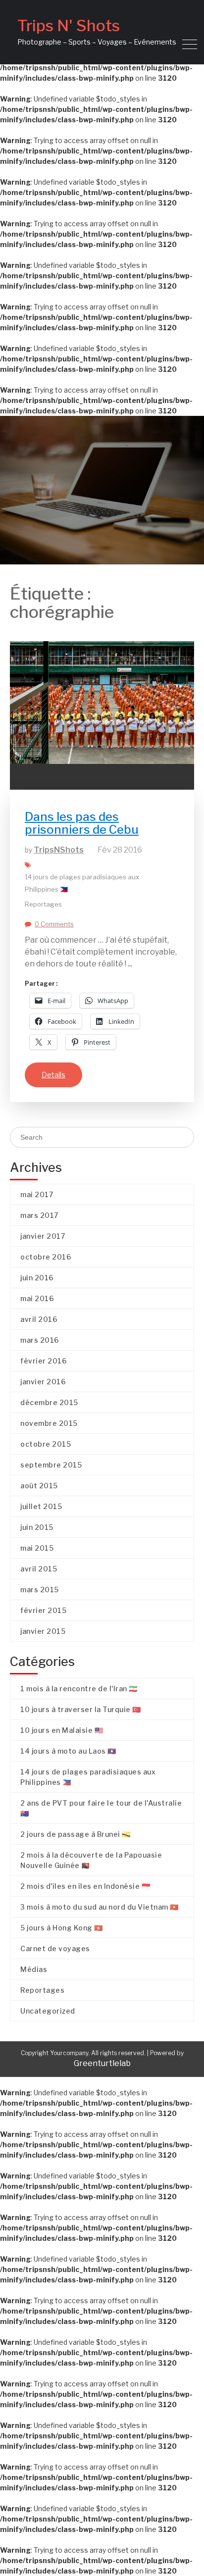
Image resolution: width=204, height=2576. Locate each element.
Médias (34, 1969)
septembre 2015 (51, 1465)
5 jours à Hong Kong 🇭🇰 (62, 1928)
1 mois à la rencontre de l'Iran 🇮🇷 (79, 1689)
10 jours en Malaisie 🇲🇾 (62, 1730)
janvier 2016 (43, 1382)
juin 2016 (37, 1278)
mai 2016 (37, 1298)
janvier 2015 (43, 1631)
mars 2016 (40, 1340)
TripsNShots (59, 850)
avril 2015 (39, 1569)
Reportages (43, 904)
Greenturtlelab (102, 2063)
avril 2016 (39, 1319)
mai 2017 (37, 1194)
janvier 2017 (43, 1236)
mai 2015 (37, 1548)
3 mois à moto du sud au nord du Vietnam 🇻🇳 (100, 1907)
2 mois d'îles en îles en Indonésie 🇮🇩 (85, 1886)
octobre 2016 (46, 1257)
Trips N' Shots (69, 25)
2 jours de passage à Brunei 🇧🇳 (76, 1834)
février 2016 (44, 1361)
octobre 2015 (46, 1444)
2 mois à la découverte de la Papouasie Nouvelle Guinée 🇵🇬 (91, 1860)
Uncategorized (48, 2011)
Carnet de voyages (55, 1948)
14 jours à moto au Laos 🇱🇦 (68, 1751)
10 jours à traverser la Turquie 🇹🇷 (81, 1709)
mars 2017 (39, 1215)
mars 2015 (40, 1590)
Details (53, 1075)
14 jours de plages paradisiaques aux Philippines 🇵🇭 (82, 883)
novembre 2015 (49, 1423)
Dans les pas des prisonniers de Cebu (82, 823)
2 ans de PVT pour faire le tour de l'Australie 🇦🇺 (101, 1808)
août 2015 (39, 1486)
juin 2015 (37, 1527)
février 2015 (43, 1610)
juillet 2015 (41, 1506)
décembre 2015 (49, 1402)
